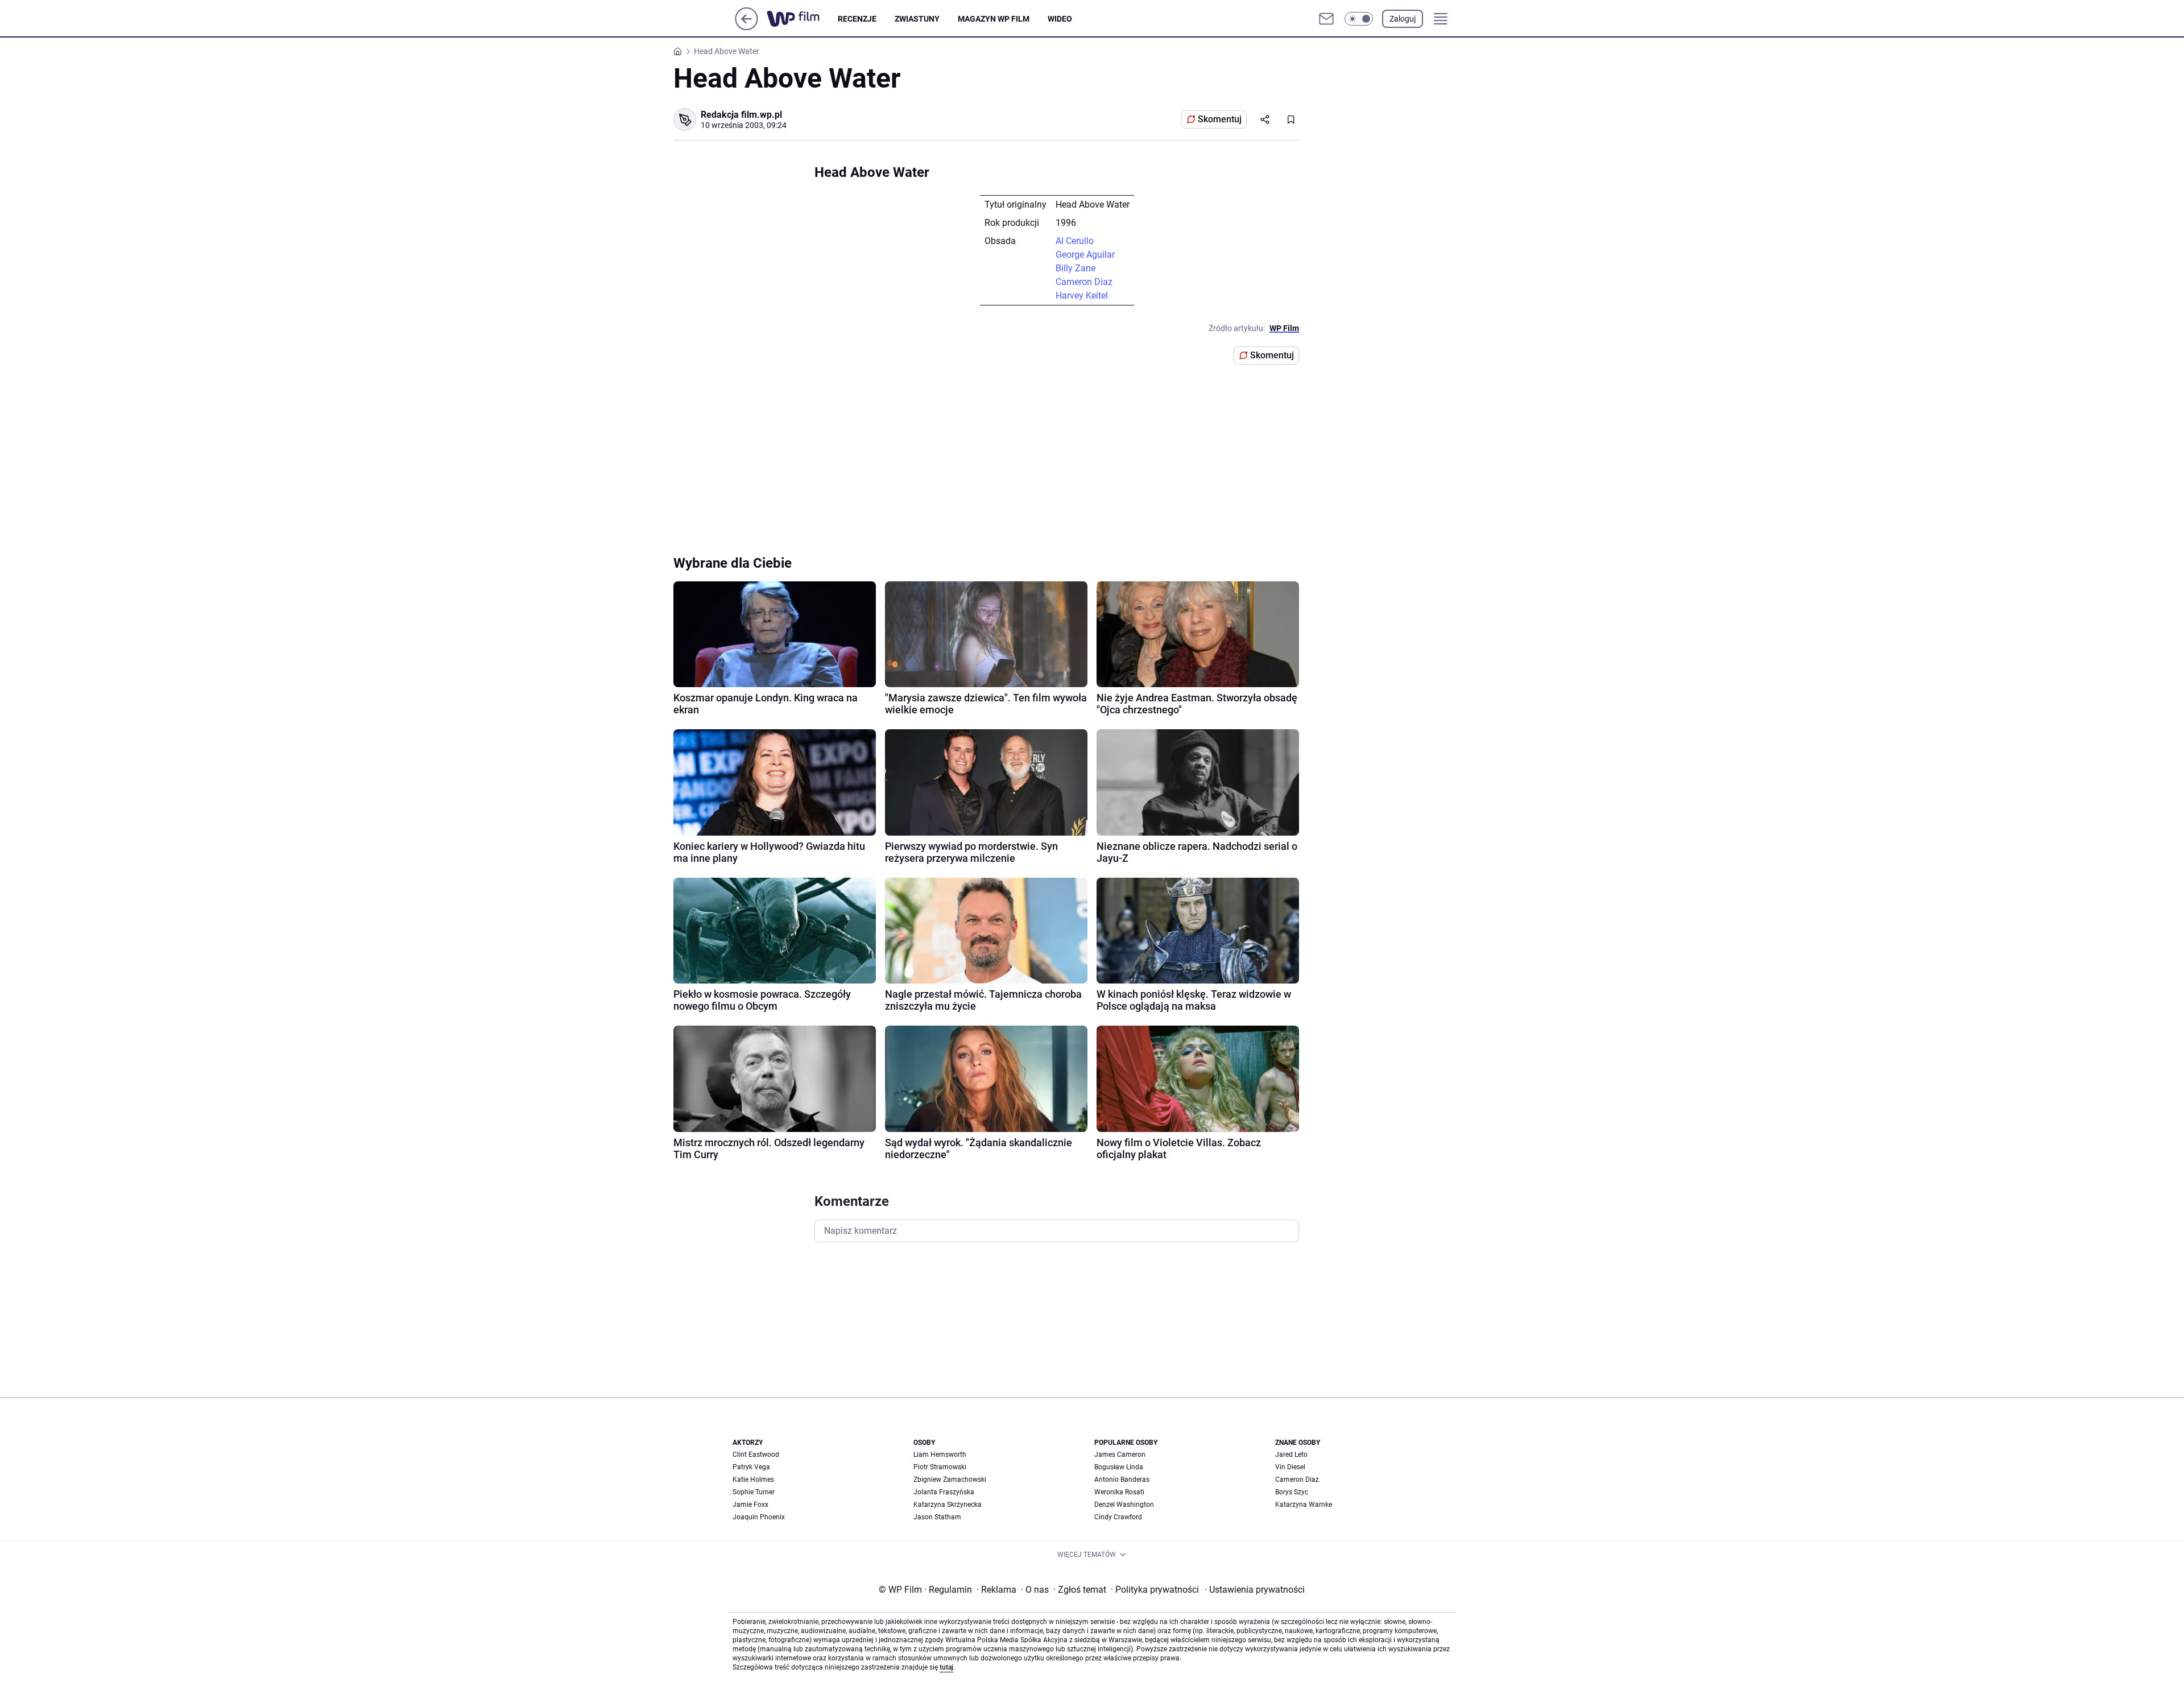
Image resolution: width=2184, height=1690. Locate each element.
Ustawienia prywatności (1255, 1590)
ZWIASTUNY (917, 19)
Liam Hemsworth (940, 1455)
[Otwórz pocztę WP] (1326, 19)
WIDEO (1060, 19)
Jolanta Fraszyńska (944, 1492)
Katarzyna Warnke (1304, 1505)
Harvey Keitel (1082, 296)
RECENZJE (857, 19)
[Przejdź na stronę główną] (746, 27)
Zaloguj (1403, 19)
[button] (1359, 19)
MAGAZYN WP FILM (994, 19)
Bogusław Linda (1119, 1467)
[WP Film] (802, 19)
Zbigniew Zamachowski (950, 1480)
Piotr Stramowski (940, 1467)
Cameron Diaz (1084, 282)
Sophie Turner (754, 1492)
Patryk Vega (751, 1467)
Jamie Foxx (750, 1505)
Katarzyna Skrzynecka (948, 1505)
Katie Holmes (753, 1480)
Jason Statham (937, 1517)
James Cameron (1120, 1455)
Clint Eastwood (756, 1455)
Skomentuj (1220, 119)
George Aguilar (1085, 255)
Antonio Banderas (1122, 1480)
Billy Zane (1076, 268)
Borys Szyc (1292, 1492)
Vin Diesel (1290, 1467)
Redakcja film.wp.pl (741, 115)
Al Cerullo (1075, 241)
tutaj (946, 1667)
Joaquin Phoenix (759, 1517)
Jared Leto (1291, 1455)
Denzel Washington (1124, 1505)
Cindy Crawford (1118, 1517)
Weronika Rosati (1119, 1492)
